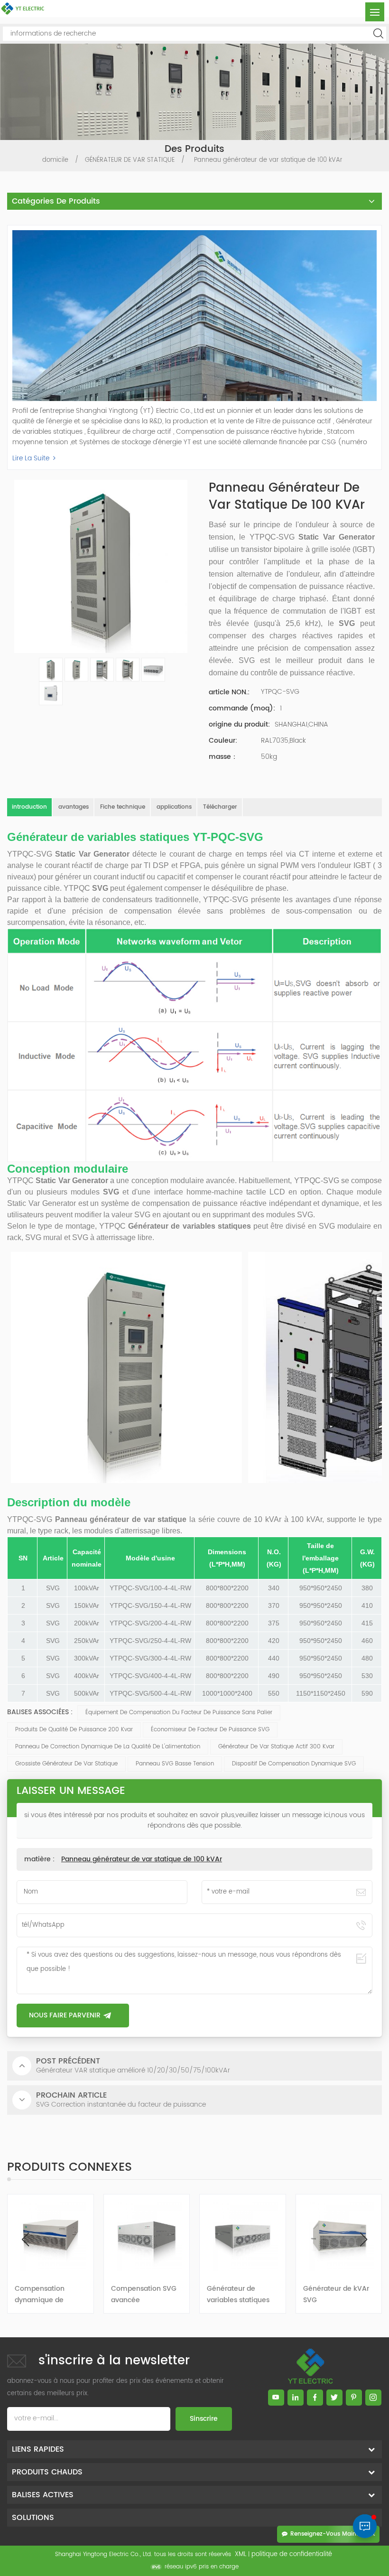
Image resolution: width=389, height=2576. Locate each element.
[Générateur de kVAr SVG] (243, 2235)
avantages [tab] (74, 807)
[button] (364, 2240)
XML (241, 2554)
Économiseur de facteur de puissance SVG (210, 1730)
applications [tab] (174, 807)
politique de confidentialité (292, 2554)
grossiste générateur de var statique (66, 1764)
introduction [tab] (29, 807)
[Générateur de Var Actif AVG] (339, 2235)
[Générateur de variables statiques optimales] (147, 2235)
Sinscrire (204, 2419)
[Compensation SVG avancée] (51, 2235)
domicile (55, 160)
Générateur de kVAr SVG (240, 2294)
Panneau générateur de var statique (121, 1519)
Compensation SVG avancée (47, 2294)
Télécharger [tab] (220, 807)
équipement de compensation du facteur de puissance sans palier (179, 1713)
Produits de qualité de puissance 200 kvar (74, 1730)
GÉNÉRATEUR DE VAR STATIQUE (130, 160)
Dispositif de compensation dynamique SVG (294, 1764)
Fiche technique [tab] (123, 807)
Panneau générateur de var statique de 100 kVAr (142, 1859)
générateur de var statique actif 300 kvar (276, 1747)
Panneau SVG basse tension (175, 1764)
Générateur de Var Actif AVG (334, 2294)
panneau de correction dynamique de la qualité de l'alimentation (108, 1747)
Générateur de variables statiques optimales (142, 2295)
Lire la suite (31, 458)
